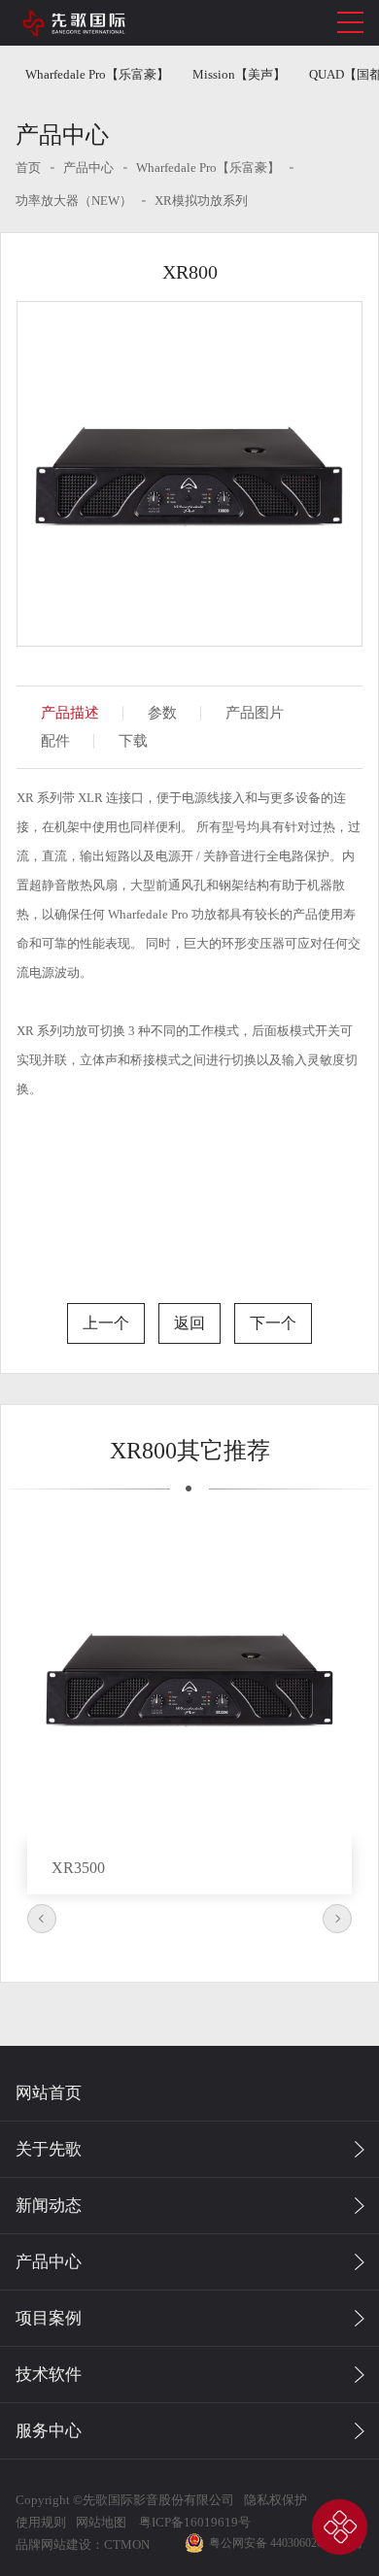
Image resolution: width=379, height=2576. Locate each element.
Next (337, 1919)
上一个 (106, 1323)
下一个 (273, 1323)
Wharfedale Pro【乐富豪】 (97, 74)
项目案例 (49, 2318)
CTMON (127, 2544)
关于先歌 (49, 2149)
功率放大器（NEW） (74, 201)
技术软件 (49, 2375)
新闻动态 (49, 2206)
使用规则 (41, 2522)
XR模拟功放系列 (201, 201)
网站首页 (49, 2093)
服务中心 (49, 2431)
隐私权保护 (276, 2500)
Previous (42, 1919)
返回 (189, 1323)
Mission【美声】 (239, 74)
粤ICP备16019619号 (193, 2522)
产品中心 (88, 167)
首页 (28, 167)
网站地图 (101, 2522)
